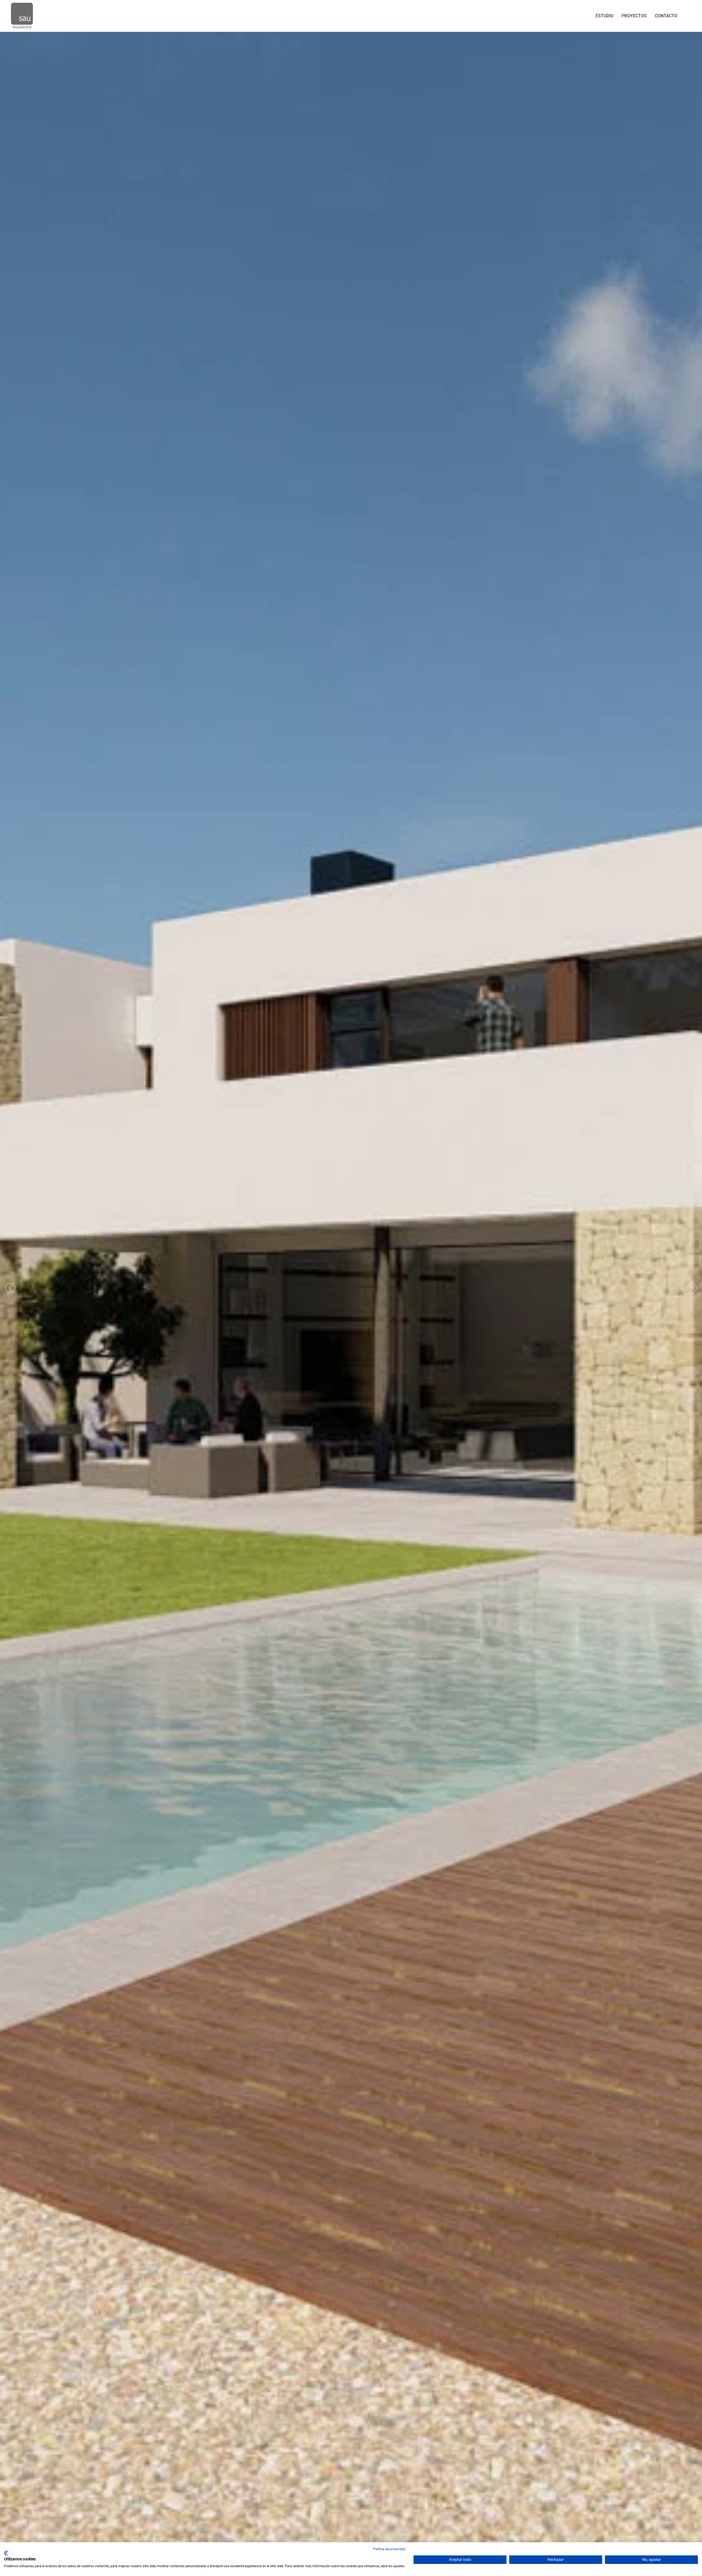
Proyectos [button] (634, 16)
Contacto (666, 16)
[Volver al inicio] (22, 16)
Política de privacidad (389, 2549)
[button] (688, 16)
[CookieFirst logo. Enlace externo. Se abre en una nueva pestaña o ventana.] (6, 2553)
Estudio (605, 16)
